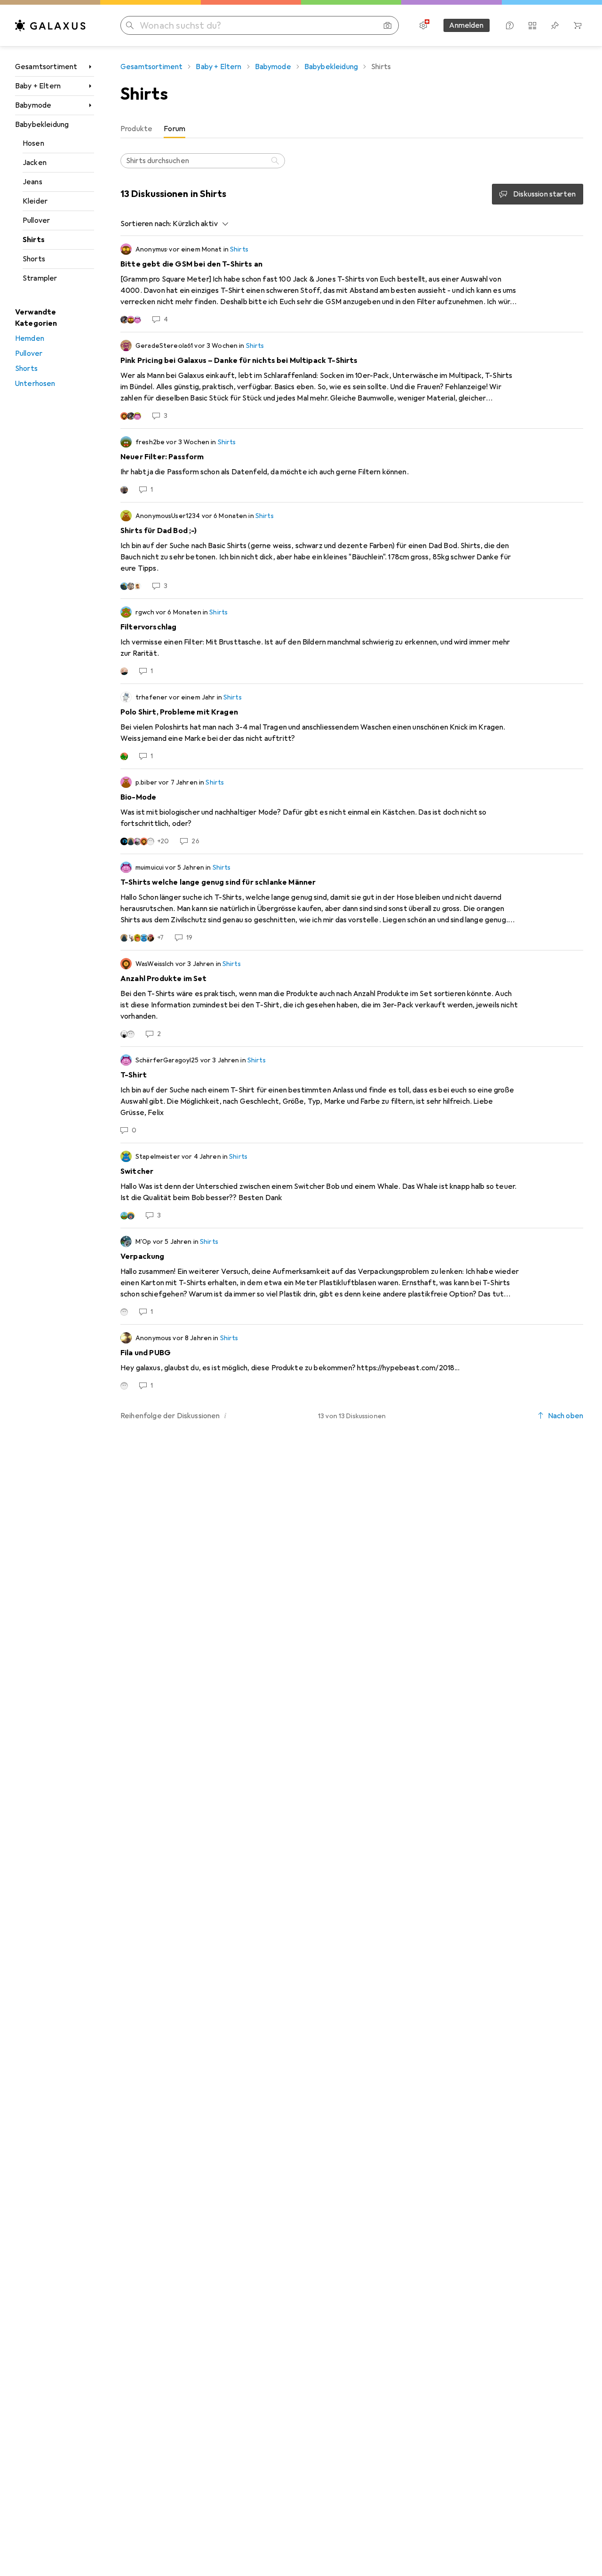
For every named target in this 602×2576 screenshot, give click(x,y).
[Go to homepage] (50, 25)
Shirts (34, 240)
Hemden (30, 338)
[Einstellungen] (423, 25)
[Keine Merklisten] (555, 25)
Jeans (32, 182)
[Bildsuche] (388, 25)
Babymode (33, 105)
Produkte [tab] (136, 129)
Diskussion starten (544, 194)
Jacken (35, 163)
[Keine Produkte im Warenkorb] (578, 25)
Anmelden (466, 25)
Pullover (36, 220)
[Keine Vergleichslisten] (532, 25)
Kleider (35, 201)
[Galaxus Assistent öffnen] (510, 25)
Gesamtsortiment (46, 67)
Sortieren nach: (146, 224)
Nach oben (566, 1416)
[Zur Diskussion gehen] (352, 284)
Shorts (34, 259)
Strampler (40, 278)
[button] (226, 1415)
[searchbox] (203, 161)
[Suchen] (130, 25)
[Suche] (276, 161)
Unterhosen (35, 384)
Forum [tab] (174, 129)
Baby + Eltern (38, 86)
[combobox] (198, 224)
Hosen (33, 143)
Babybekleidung (42, 125)
